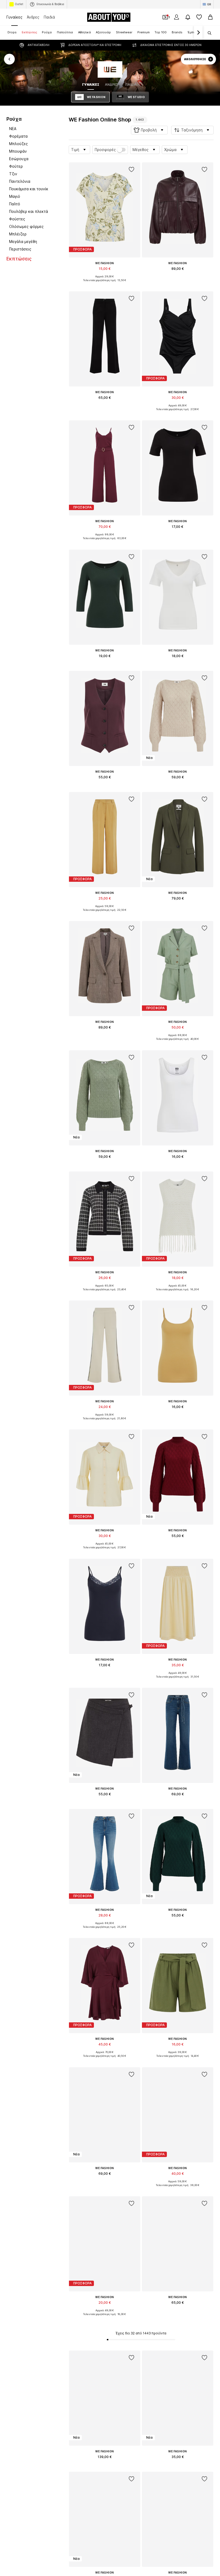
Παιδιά (49, 17)
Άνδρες (33, 17)
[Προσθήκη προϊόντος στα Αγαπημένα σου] (131, 170)
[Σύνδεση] (177, 17)
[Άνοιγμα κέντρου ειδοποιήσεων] (188, 17)
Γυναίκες (14, 17)
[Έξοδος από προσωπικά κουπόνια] (165, 17)
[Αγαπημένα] (199, 17)
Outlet (19, 4)
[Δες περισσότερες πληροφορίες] (105, 284)
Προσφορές (105, 150)
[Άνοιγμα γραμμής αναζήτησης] (208, 33)
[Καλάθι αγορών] (210, 17)
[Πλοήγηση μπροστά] (198, 33)
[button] (149, 130)
